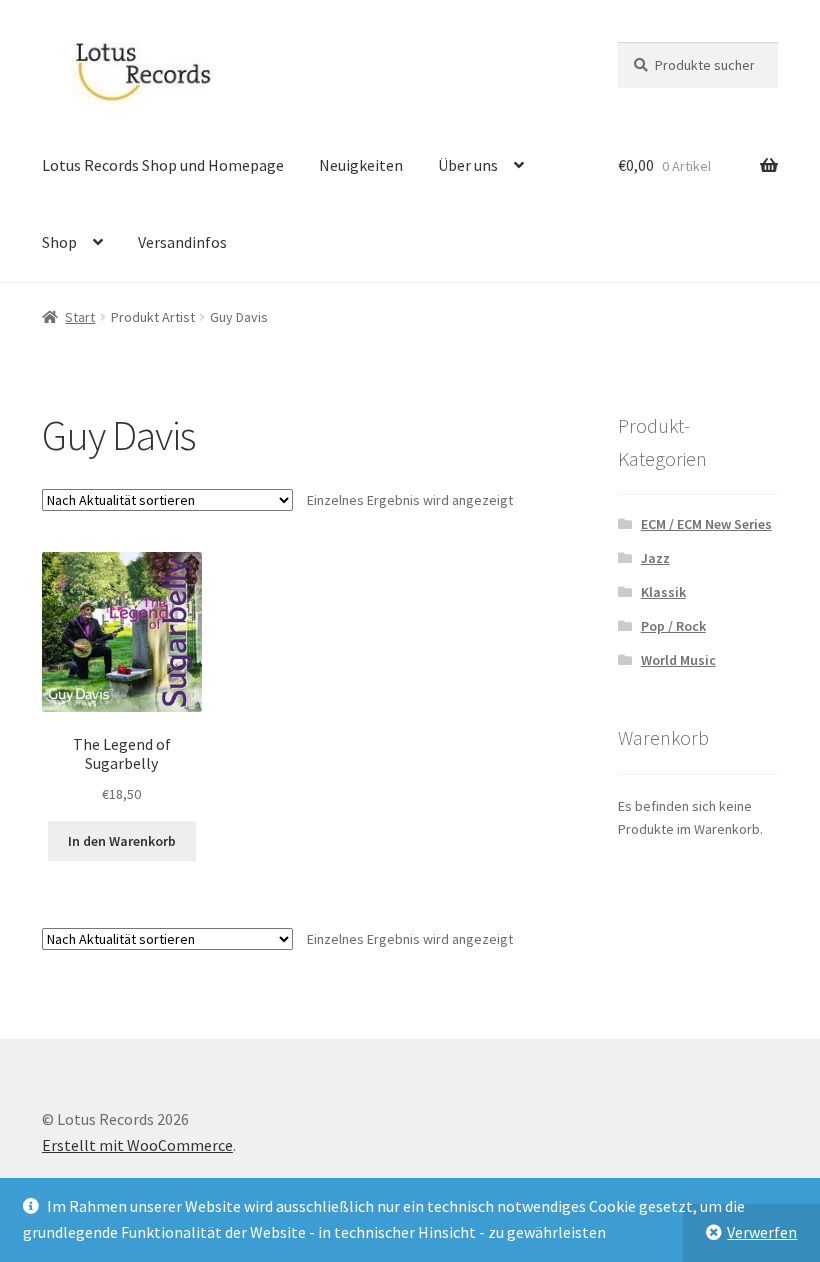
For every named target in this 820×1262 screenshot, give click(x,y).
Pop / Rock (673, 626)
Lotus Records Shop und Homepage (163, 165)
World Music (678, 660)
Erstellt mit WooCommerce (137, 1145)
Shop (59, 242)
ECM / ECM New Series (706, 524)
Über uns (468, 165)
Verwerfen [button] (762, 1232)
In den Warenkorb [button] (122, 841)
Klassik (663, 592)
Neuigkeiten (361, 165)
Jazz (655, 558)
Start (80, 317)
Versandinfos (182, 242)
